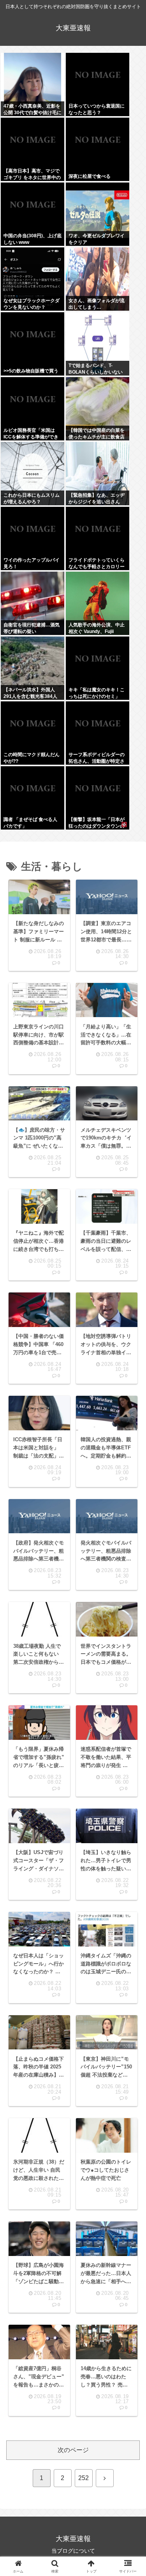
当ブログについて (73, 2551)
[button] (129, 1563)
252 (84, 2478)
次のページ (73, 2450)
